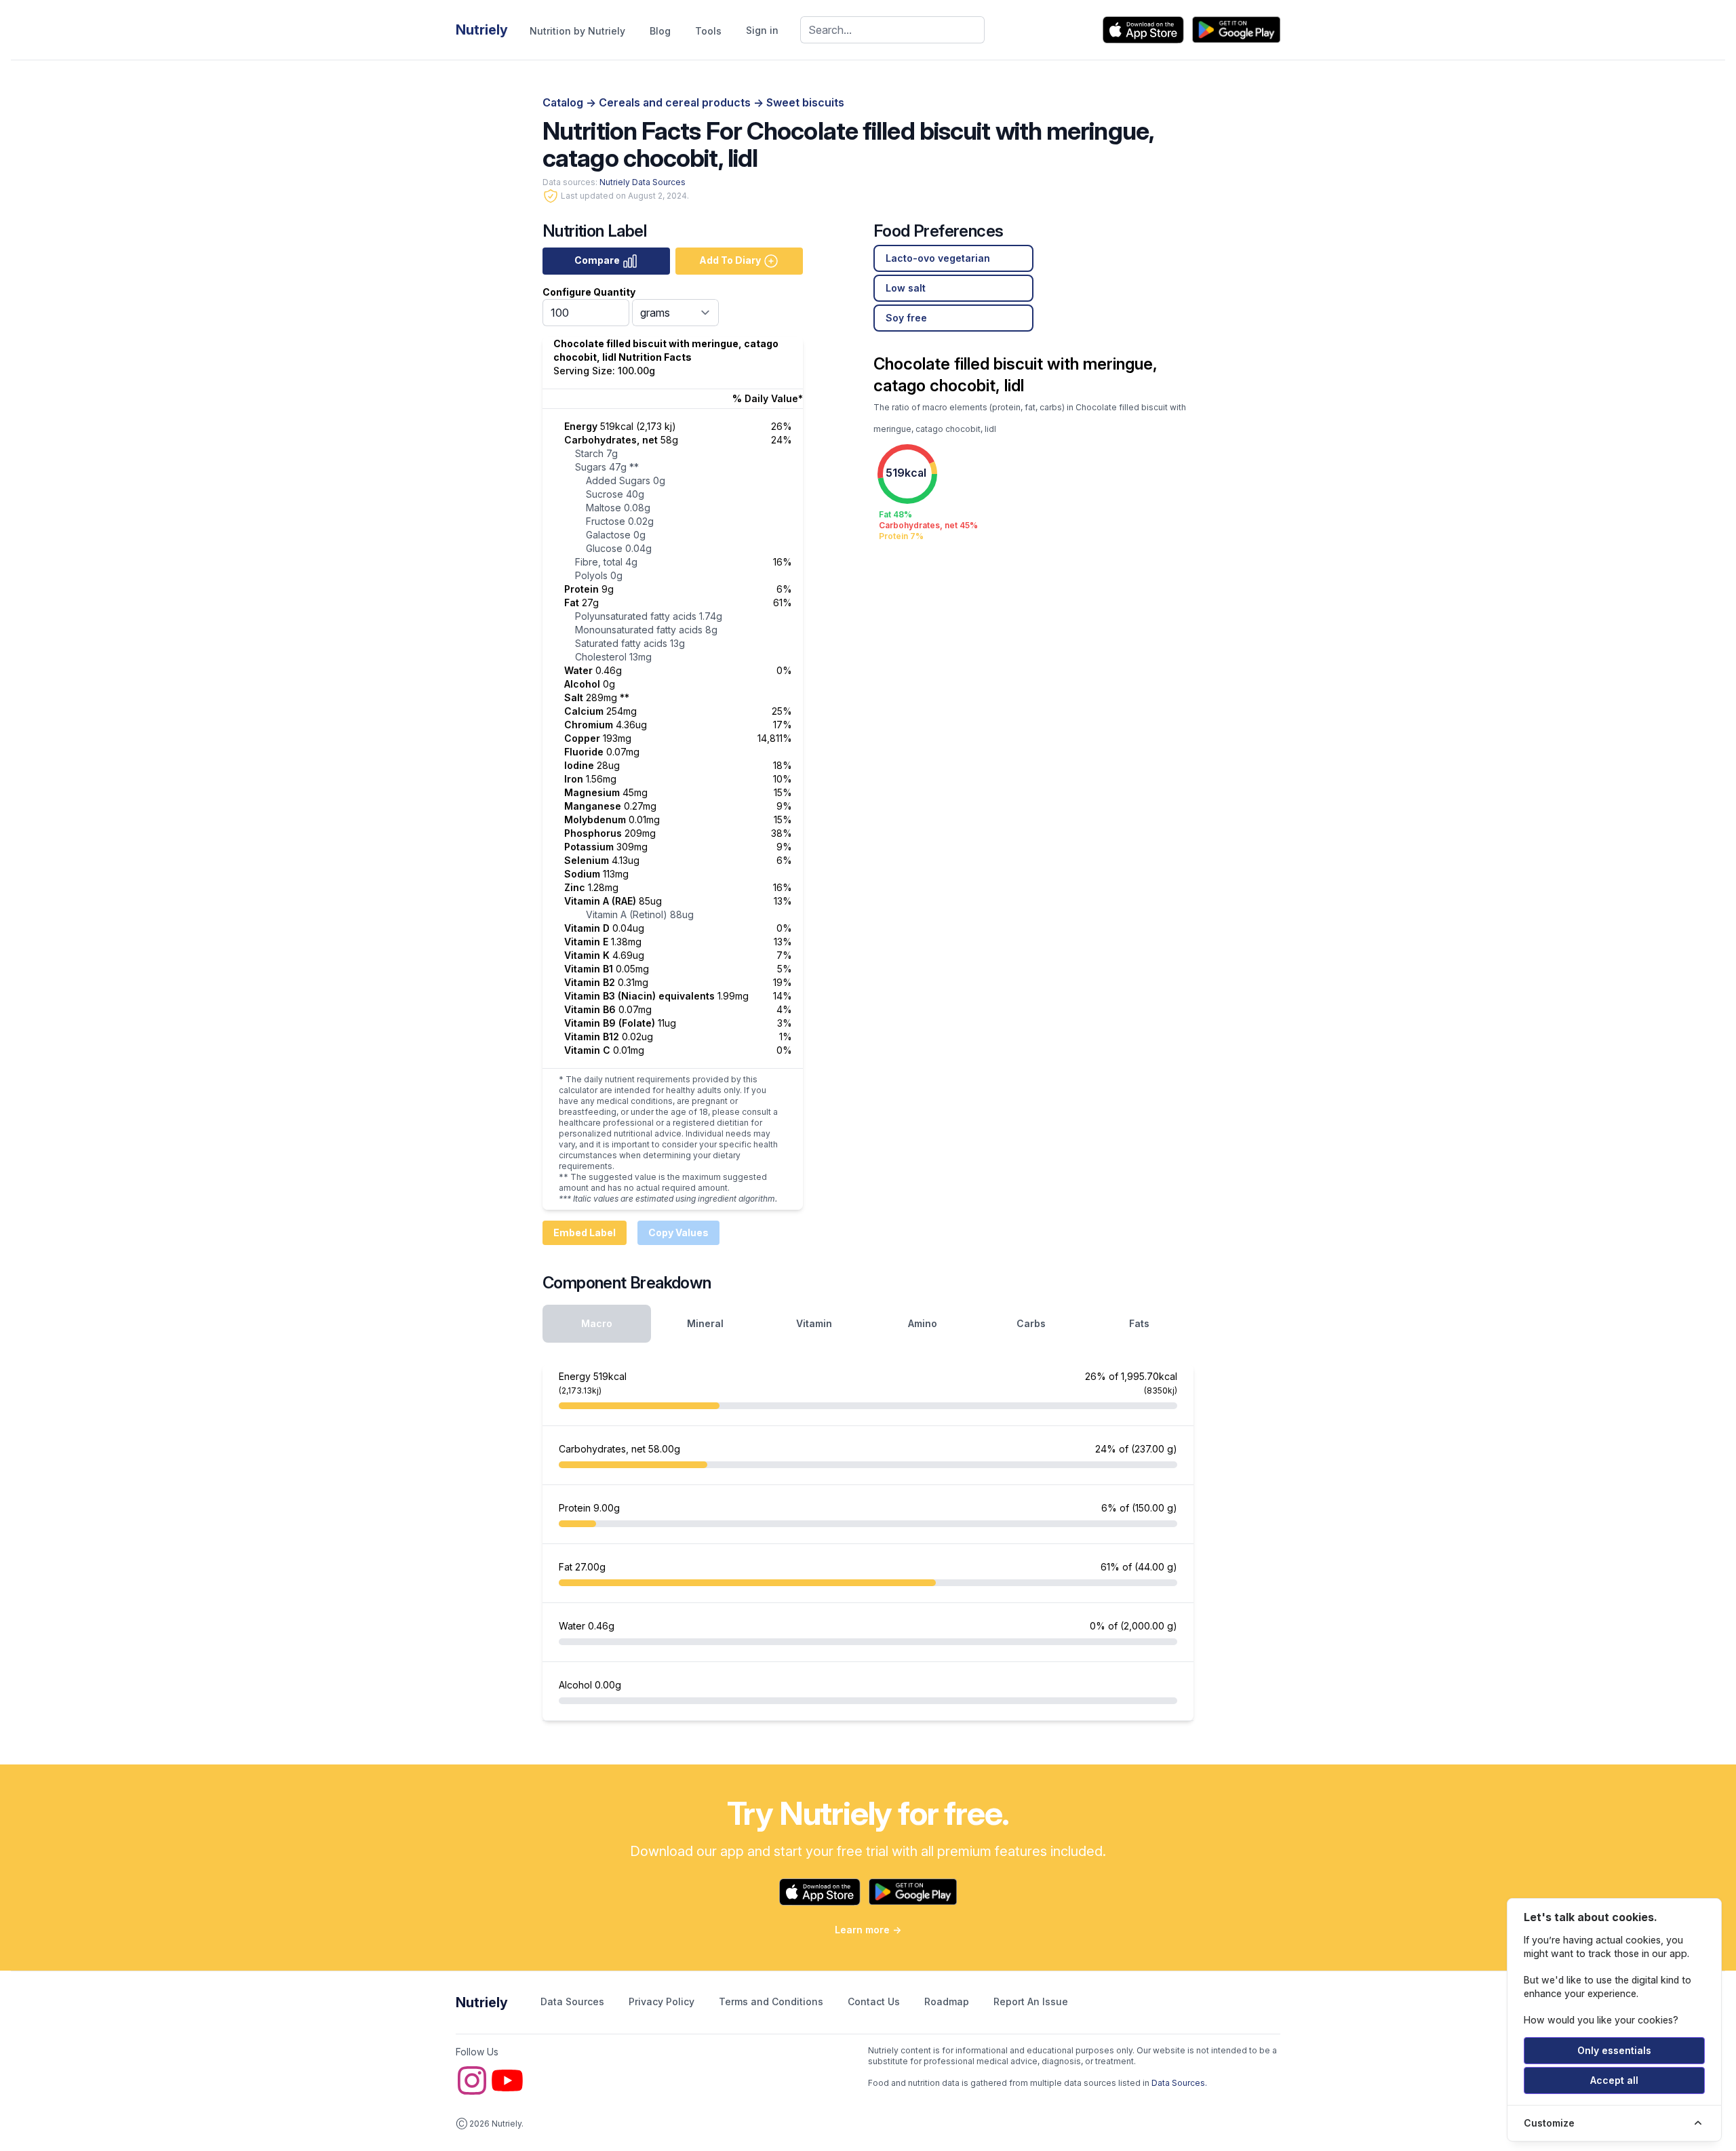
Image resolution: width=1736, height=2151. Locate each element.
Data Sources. (1179, 2083)
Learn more (868, 1930)
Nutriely (482, 2002)
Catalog (564, 102)
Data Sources (574, 2001)
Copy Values (678, 1232)
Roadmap (948, 2001)
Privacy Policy (663, 2001)
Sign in (762, 30)
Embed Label (585, 1232)
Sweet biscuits (805, 102)
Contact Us (875, 2001)
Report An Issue (1031, 2001)
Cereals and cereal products (676, 102)
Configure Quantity (589, 292)
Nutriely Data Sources (643, 182)
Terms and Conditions (772, 2001)
